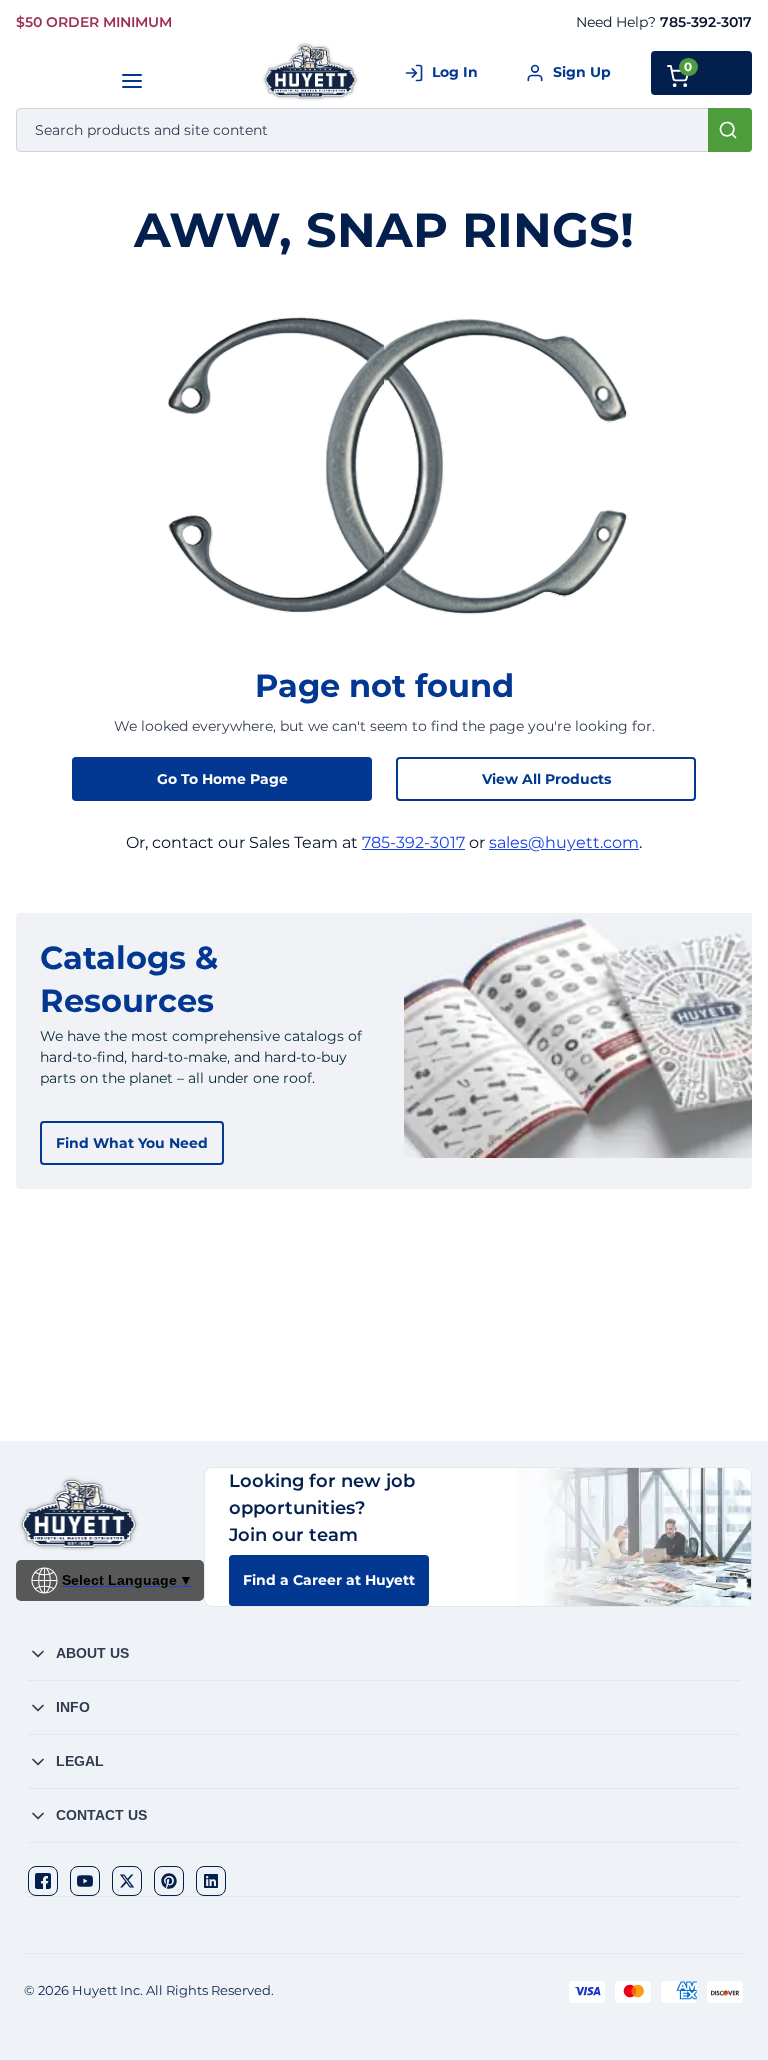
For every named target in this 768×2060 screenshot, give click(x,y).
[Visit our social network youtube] (85, 1881)
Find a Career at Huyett (329, 1580)
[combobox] (384, 130)
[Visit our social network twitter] (127, 1881)
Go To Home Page (222, 779)
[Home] (311, 71)
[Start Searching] (730, 130)
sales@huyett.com (564, 842)
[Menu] (131, 81)
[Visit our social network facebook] (43, 1881)
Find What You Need (132, 1143)
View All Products (546, 779)
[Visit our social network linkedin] (211, 1881)
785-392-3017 (706, 22)
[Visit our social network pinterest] (169, 1881)
